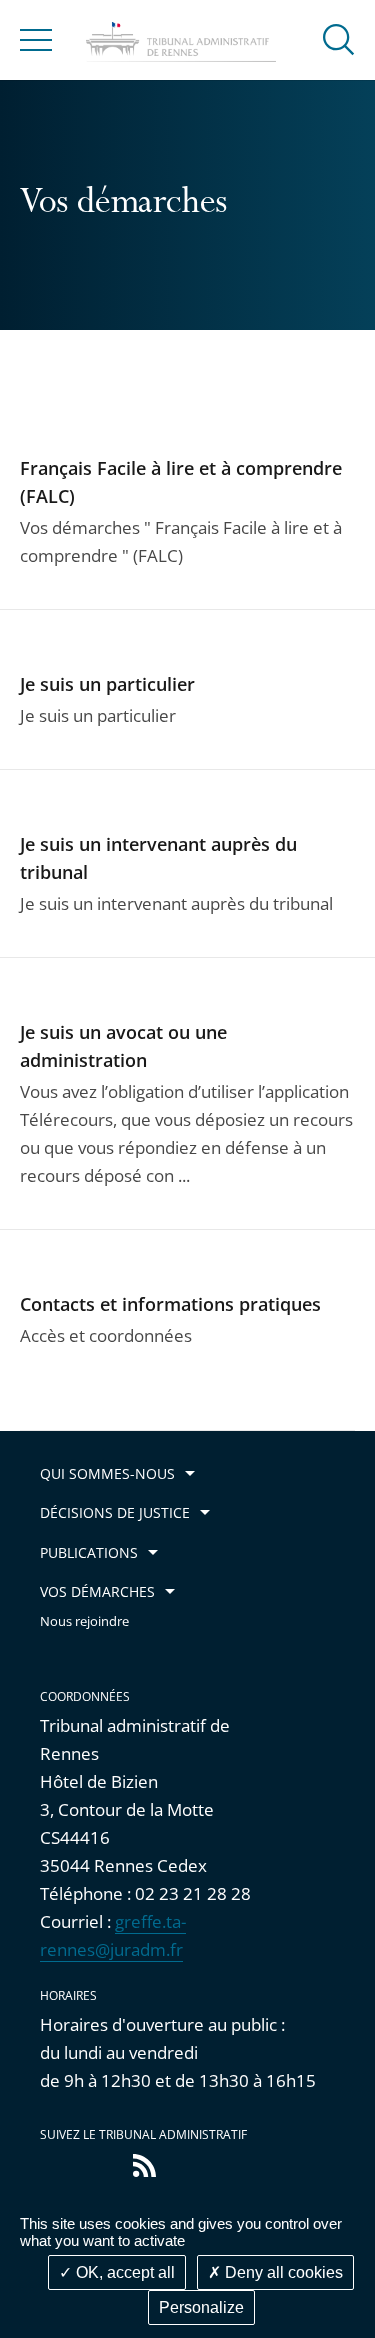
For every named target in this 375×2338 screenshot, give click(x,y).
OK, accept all (123, 2272)
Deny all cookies (282, 2272)
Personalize (201, 2307)
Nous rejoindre (84, 1621)
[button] (339, 38)
